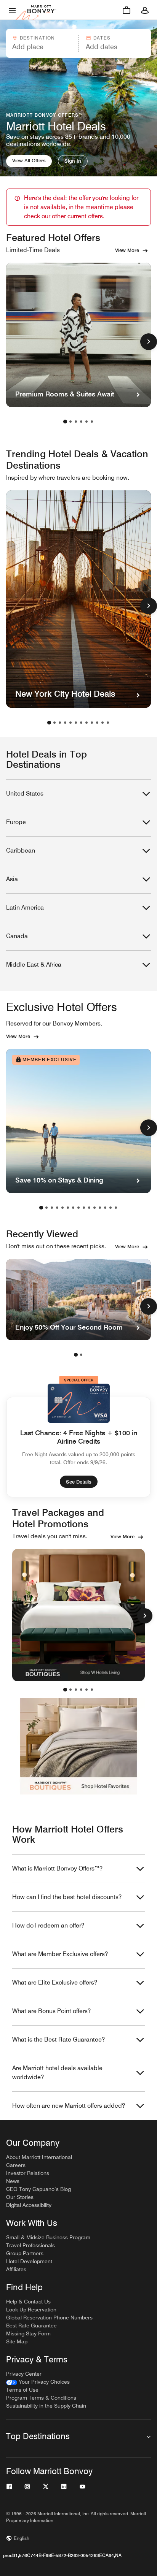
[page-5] (87, 422)
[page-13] (105, 1208)
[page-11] (103, 723)
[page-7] (81, 723)
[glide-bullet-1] (70, 1690)
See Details (79, 1482)
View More (127, 250)
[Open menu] (12, 10)
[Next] (145, 1616)
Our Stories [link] (20, 2197)
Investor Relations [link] (28, 2173)
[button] (42, 43)
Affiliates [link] (16, 2269)
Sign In (73, 161)
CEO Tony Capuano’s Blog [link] (38, 2189)
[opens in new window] (78, 1615)
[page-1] (65, 422)
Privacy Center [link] (24, 2374)
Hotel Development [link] (29, 2261)
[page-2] (70, 422)
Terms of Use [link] (22, 2390)
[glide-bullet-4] (87, 1690)
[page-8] (87, 723)
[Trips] (127, 10)
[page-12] (108, 723)
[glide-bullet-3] (81, 1690)
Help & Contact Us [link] (28, 2302)
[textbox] (42, 47)
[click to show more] (149, 342)
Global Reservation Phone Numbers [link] (49, 2318)
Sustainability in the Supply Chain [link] (46, 2406)
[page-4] (81, 422)
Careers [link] (16, 2165)
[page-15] (116, 1208)
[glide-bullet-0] (65, 1690)
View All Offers (29, 160)
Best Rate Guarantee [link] (31, 2326)
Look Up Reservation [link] (31, 2310)
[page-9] (92, 723)
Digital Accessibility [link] (29, 2205)
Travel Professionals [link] (30, 2245)
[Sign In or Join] (145, 10)
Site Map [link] (17, 2341)
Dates (102, 38)
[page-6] (92, 422)
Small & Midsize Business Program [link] (48, 2237)
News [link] (13, 2181)
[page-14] (111, 1208)
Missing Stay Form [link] (28, 2333)
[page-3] (76, 422)
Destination (37, 38)
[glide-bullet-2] (76, 1690)
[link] (38, 2382)
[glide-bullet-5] (92, 1690)
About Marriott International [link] (39, 2157)
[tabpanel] (78, 43)
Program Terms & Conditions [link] (41, 2398)
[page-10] (97, 723)
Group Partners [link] (25, 2253)
